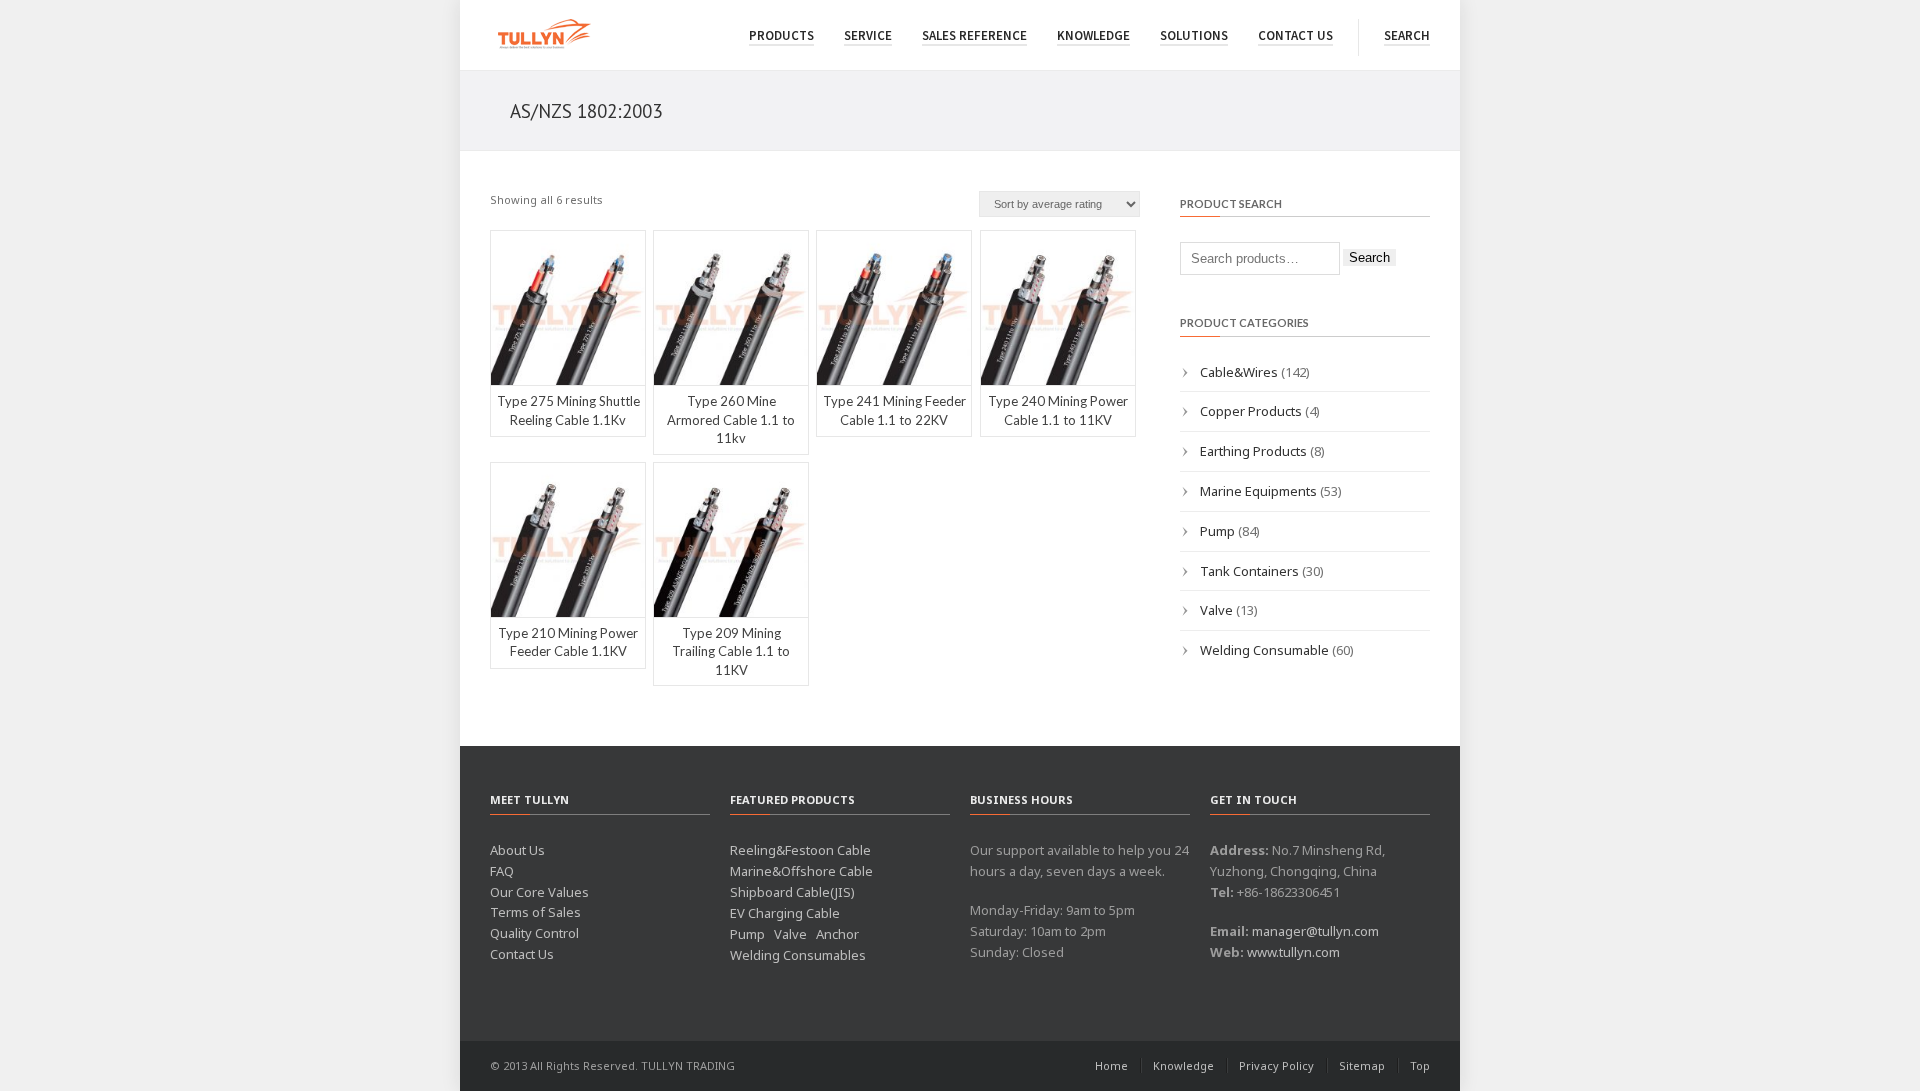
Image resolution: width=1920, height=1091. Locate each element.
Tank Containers (1249, 571)
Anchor (837, 934)
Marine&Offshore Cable (801, 871)
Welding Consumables (798, 955)
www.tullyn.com (1293, 952)
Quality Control (534, 933)
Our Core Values (539, 892)
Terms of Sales (535, 912)
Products (781, 35)
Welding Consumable (1264, 650)
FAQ (502, 871)
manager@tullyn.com (1315, 931)
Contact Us (1295, 35)
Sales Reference (974, 35)
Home (1111, 1065)
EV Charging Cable (785, 913)
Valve (1216, 610)
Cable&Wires (1239, 372)
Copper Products (1251, 411)
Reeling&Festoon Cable (800, 850)
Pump (1217, 531)
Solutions (1194, 35)
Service (868, 35)
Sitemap (1362, 1065)
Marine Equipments (1258, 491)
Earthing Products (1253, 451)
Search (1407, 35)
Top (1420, 1065)
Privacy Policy (1276, 1065)
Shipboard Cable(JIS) (792, 892)
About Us (517, 850)
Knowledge (1093, 35)
